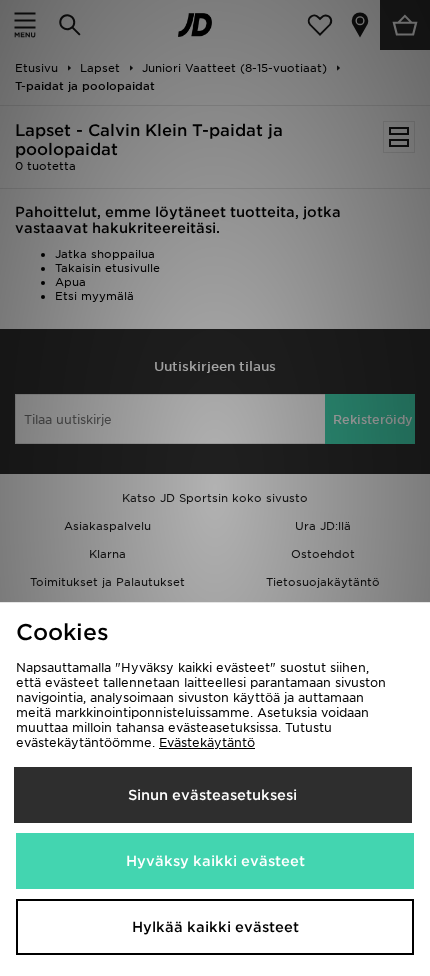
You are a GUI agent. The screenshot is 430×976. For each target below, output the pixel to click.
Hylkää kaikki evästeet (215, 927)
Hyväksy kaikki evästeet (215, 861)
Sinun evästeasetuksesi (212, 795)
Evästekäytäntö (207, 742)
